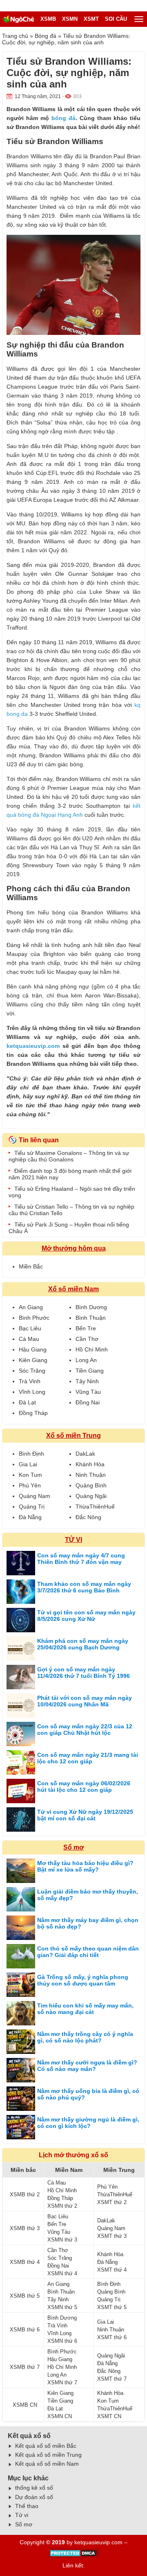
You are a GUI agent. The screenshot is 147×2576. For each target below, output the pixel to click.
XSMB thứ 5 (25, 2296)
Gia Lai (28, 1464)
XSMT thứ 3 (112, 2236)
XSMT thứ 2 (112, 2202)
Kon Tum (30, 1475)
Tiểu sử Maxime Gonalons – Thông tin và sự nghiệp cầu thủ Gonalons (69, 1156)
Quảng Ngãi (91, 1496)
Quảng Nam (35, 1496)
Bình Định (31, 1454)
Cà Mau (29, 1339)
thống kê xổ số (34, 2488)
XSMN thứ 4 (62, 2273)
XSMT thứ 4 (112, 2270)
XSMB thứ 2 (25, 2194)
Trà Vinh (30, 1381)
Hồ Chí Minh (92, 1349)
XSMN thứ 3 (62, 2240)
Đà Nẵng (30, 1517)
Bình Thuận (91, 1318)
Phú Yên (30, 1485)
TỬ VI (73, 1540)
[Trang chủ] (18, 19)
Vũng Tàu (88, 1392)
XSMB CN (25, 2405)
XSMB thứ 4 (25, 2262)
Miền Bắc (31, 1266)
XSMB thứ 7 (25, 2367)
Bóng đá (46, 36)
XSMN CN (60, 2416)
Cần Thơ (87, 1339)
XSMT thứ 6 (112, 2337)
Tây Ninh (87, 1381)
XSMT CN (109, 2416)
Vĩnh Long (32, 1392)
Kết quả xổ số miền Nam (47, 2464)
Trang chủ (15, 36)
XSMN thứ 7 (62, 2382)
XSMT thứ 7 (112, 2379)
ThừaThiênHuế (95, 1507)
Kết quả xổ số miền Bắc (46, 2446)
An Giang (31, 1307)
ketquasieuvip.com (33, 1046)
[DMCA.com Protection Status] (74, 2556)
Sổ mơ (73, 1847)
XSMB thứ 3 (25, 2228)
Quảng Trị (32, 1507)
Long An (86, 1360)
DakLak (85, 1454)
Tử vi (22, 2515)
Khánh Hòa (90, 1464)
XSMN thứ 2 (62, 2206)
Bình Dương (91, 1307)
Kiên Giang (33, 1360)
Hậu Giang (33, 1349)
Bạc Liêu (30, 1328)
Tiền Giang (90, 1371)
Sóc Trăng (32, 1371)
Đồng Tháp (33, 1413)
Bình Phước (34, 1318)
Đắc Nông (88, 1517)
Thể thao (27, 2506)
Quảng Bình (91, 1485)
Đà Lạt (27, 1402)
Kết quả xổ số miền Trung (48, 2455)
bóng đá (63, 118)
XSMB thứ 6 (25, 2330)
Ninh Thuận (91, 1475)
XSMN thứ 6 (62, 2341)
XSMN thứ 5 (62, 2307)
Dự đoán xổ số (34, 2497)
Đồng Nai (88, 1402)
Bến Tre (86, 1328)
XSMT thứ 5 (112, 2307)
